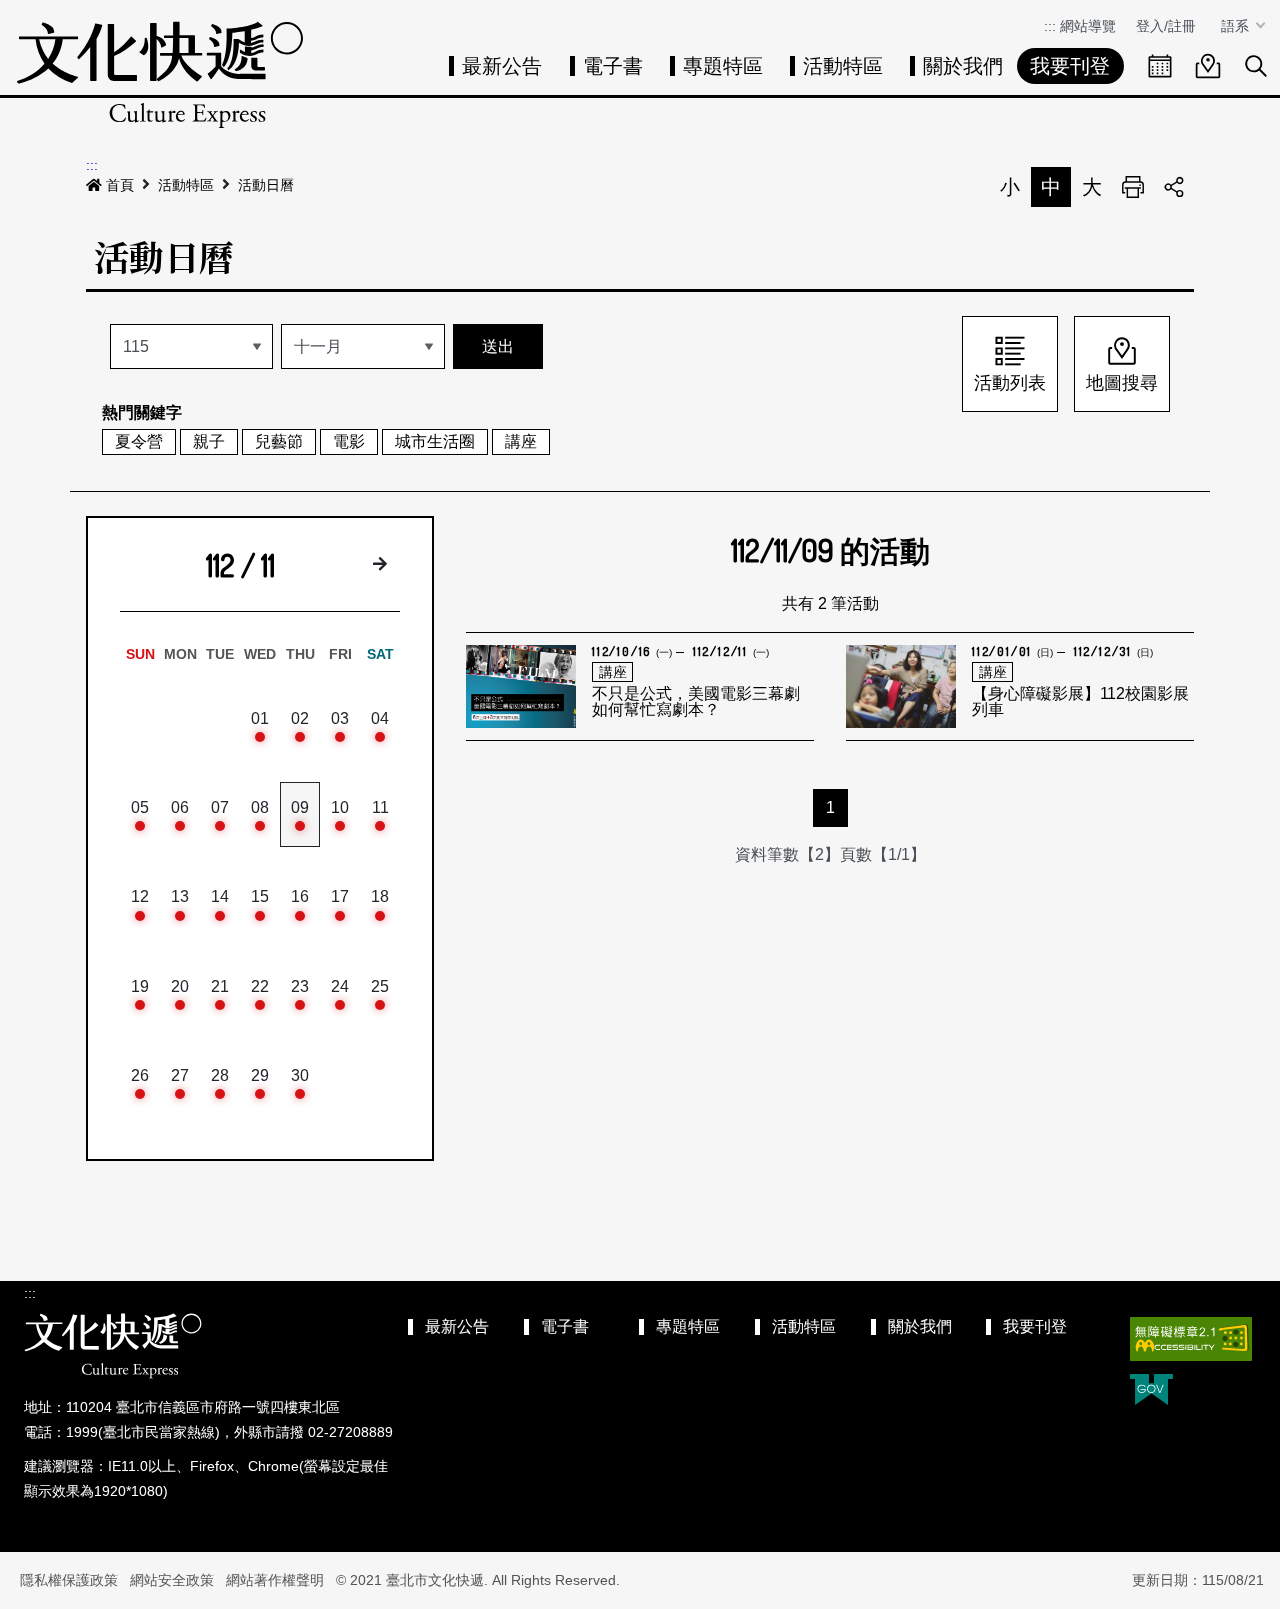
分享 (1174, 187)
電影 (349, 441)
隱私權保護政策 (69, 1580)
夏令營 (139, 441)
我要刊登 (1070, 66)
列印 (1133, 187)
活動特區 (843, 66)
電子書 (613, 66)
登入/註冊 (1166, 26)
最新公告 (502, 66)
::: (1050, 26)
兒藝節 (279, 441)
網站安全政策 (172, 1580)
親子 (209, 441)
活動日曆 (266, 185)
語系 (1237, 26)
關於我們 (963, 66)
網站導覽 (1088, 26)
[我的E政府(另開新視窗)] (1151, 1391)
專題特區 (723, 66)
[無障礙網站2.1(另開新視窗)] (1191, 1339)
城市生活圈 (435, 441)
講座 (521, 441)
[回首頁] (160, 74)
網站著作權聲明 (275, 1580)
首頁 (120, 185)
